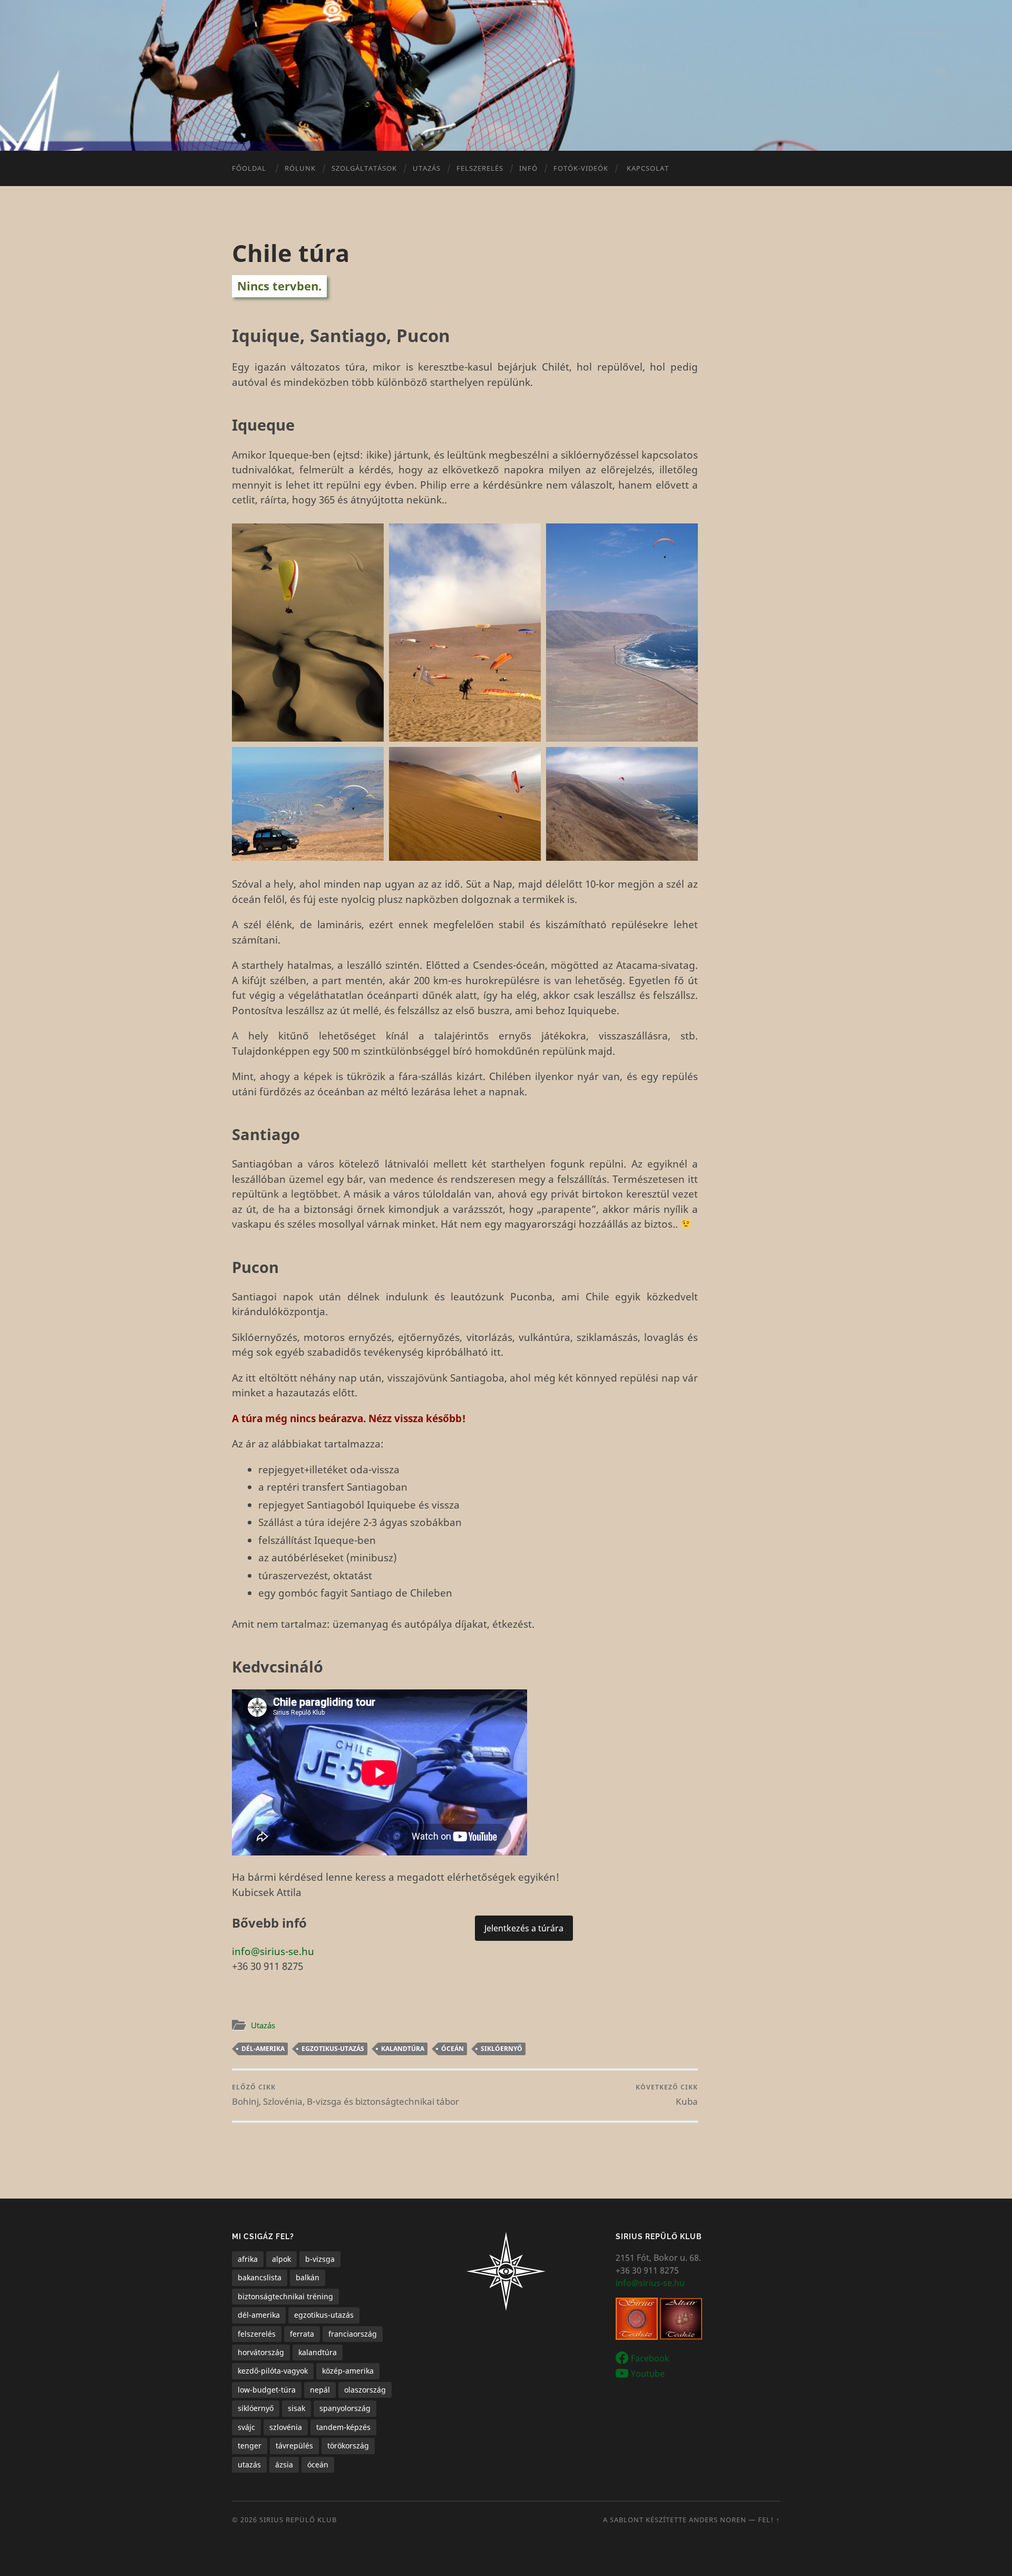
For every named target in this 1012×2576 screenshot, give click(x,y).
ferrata (302, 2334)
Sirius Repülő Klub (298, 2520)
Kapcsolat (648, 168)
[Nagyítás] (370, 537)
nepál (320, 2390)
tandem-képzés (343, 2427)
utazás (249, 2465)
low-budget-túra (267, 2390)
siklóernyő (502, 2049)
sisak (296, 2408)
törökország (348, 2446)
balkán (308, 2277)
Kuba (667, 2095)
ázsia (284, 2465)
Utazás (263, 2025)
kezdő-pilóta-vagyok (273, 2371)
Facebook (650, 2358)
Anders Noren (718, 2520)
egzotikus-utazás (333, 2049)
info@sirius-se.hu (273, 1951)
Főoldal (249, 168)
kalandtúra (403, 2049)
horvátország (261, 2352)
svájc (246, 2427)
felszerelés (257, 2334)
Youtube (648, 2373)
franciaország (353, 2334)
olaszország (365, 2390)
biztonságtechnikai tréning (285, 2296)
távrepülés (294, 2446)
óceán (453, 2049)
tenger (250, 2446)
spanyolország (345, 2408)
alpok (281, 2259)
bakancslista (260, 2277)
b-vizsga (320, 2259)
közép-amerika (348, 2371)
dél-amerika (263, 2049)
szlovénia (286, 2427)
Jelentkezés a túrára (524, 1928)
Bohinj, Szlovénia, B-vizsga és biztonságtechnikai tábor (346, 2095)
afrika (248, 2259)
